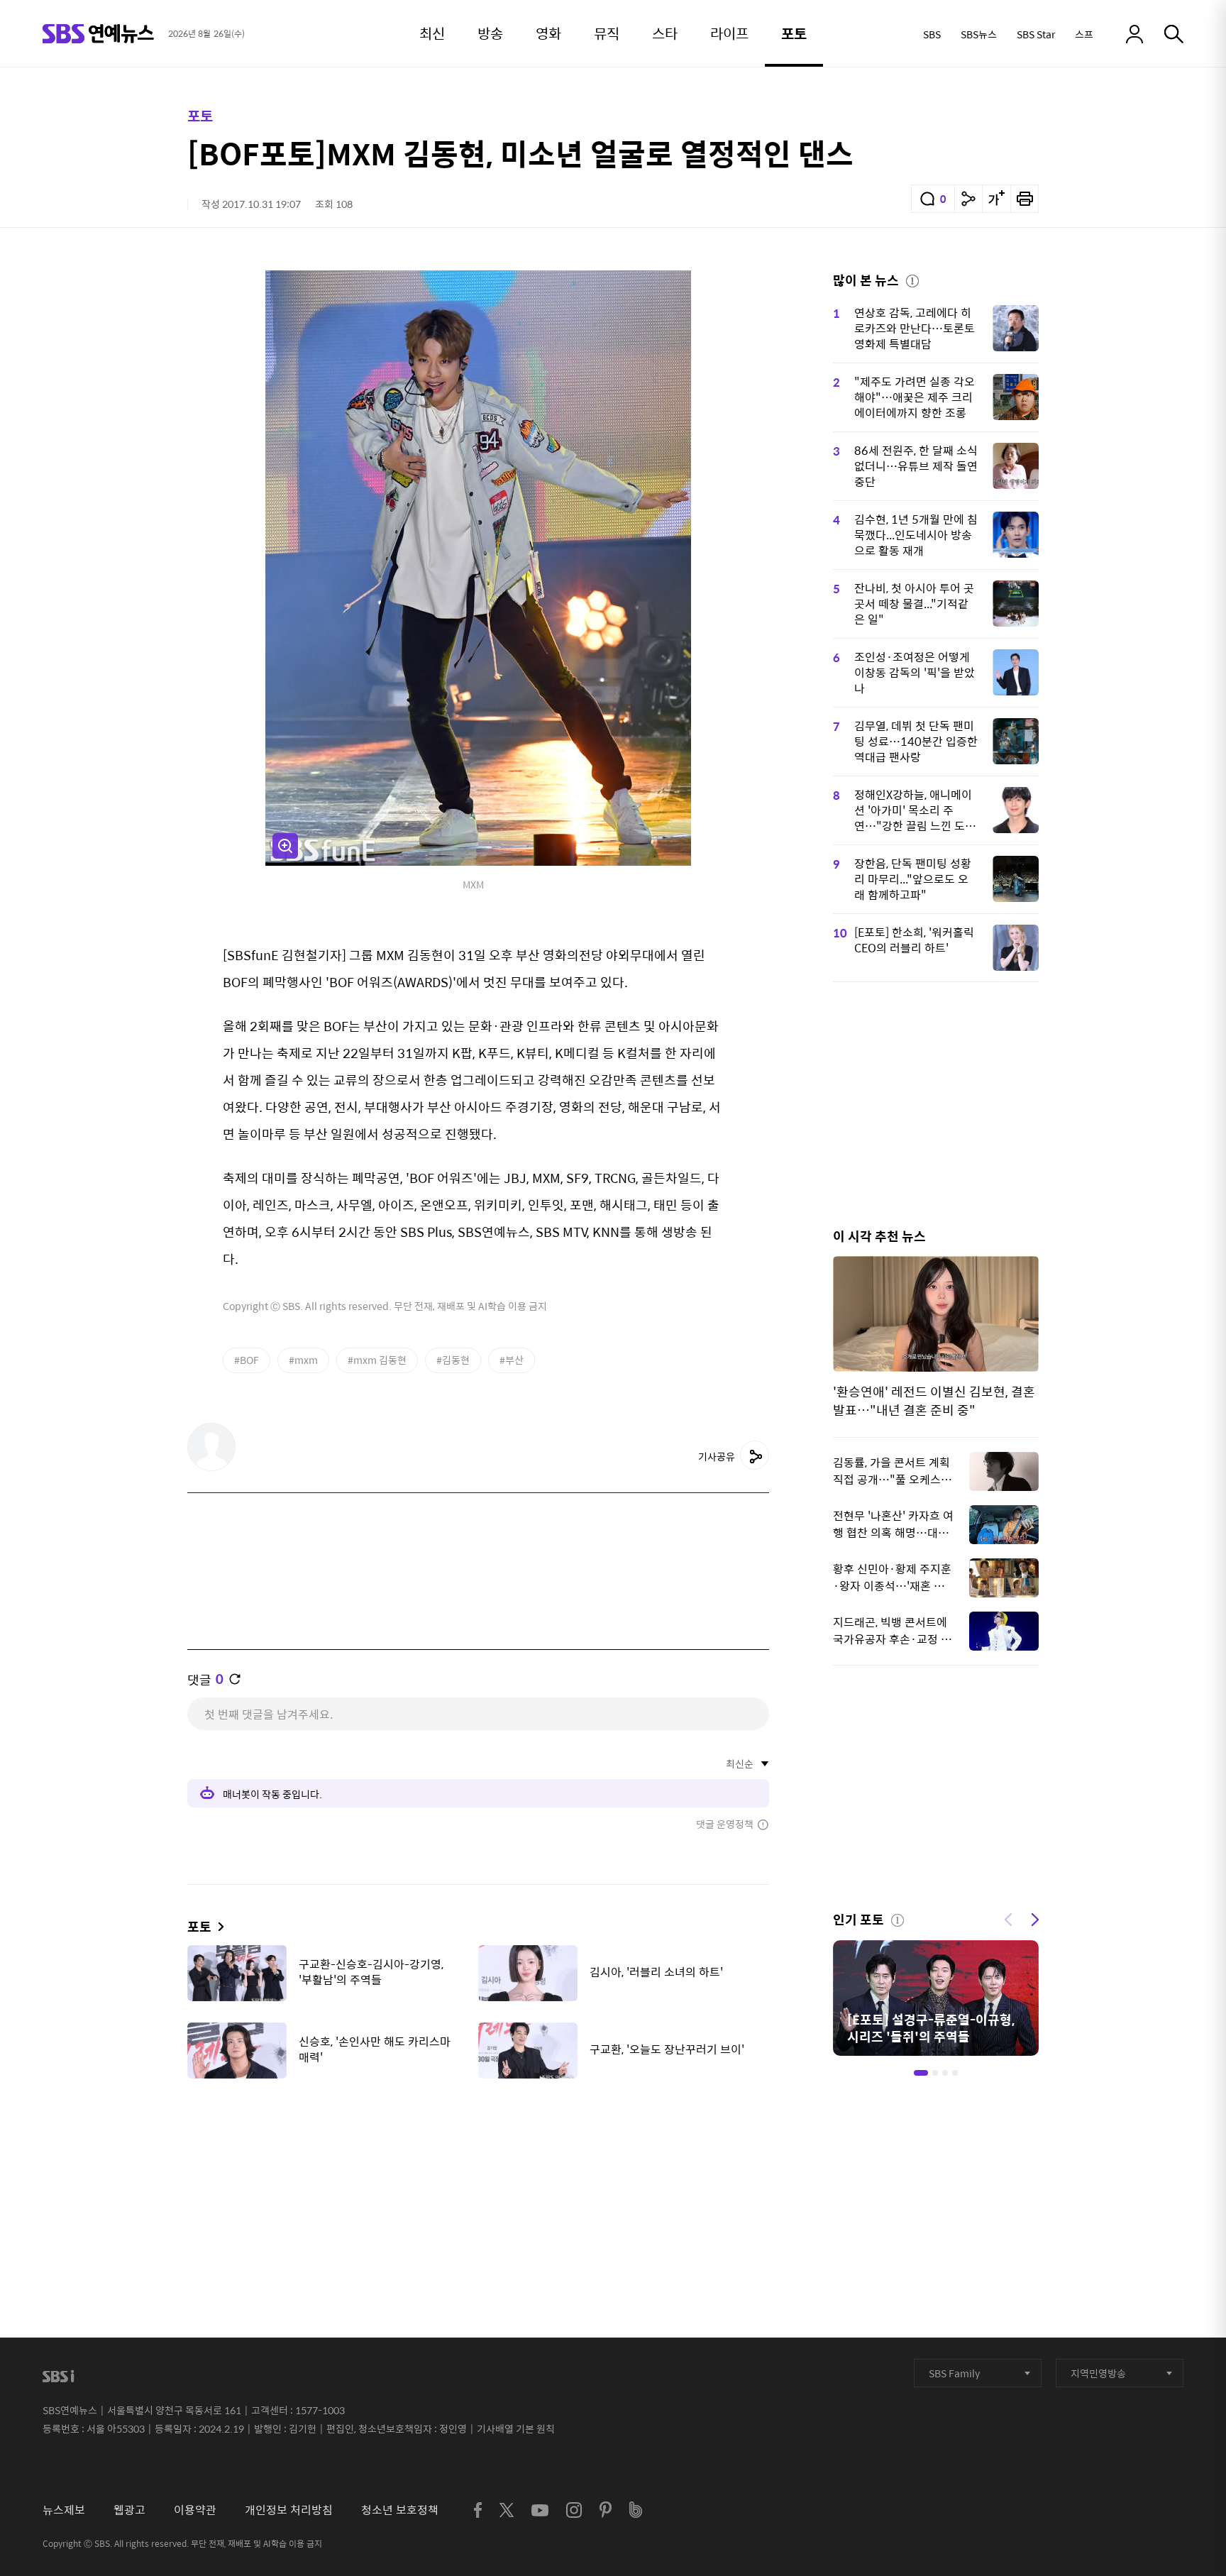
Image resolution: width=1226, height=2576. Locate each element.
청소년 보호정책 (400, 2510)
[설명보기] (912, 279)
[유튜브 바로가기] (540, 2510)
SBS (932, 34)
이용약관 (195, 2510)
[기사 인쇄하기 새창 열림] (1025, 199)
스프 (1084, 34)
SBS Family (954, 2373)
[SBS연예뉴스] (98, 34)
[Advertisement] (478, 2160)
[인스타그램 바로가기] (574, 2510)
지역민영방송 (1098, 2373)
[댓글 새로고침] (235, 1679)
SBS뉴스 (979, 34)
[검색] (1174, 34)
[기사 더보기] (217, 1926)
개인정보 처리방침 (289, 2510)
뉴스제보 (64, 2510)
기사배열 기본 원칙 (516, 2428)
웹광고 (129, 2510)
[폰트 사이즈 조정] (996, 199)
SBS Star (1036, 34)
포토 (200, 115)
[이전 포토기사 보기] (1008, 1918)
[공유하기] (968, 199)
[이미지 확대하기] (285, 846)
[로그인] (1134, 34)
